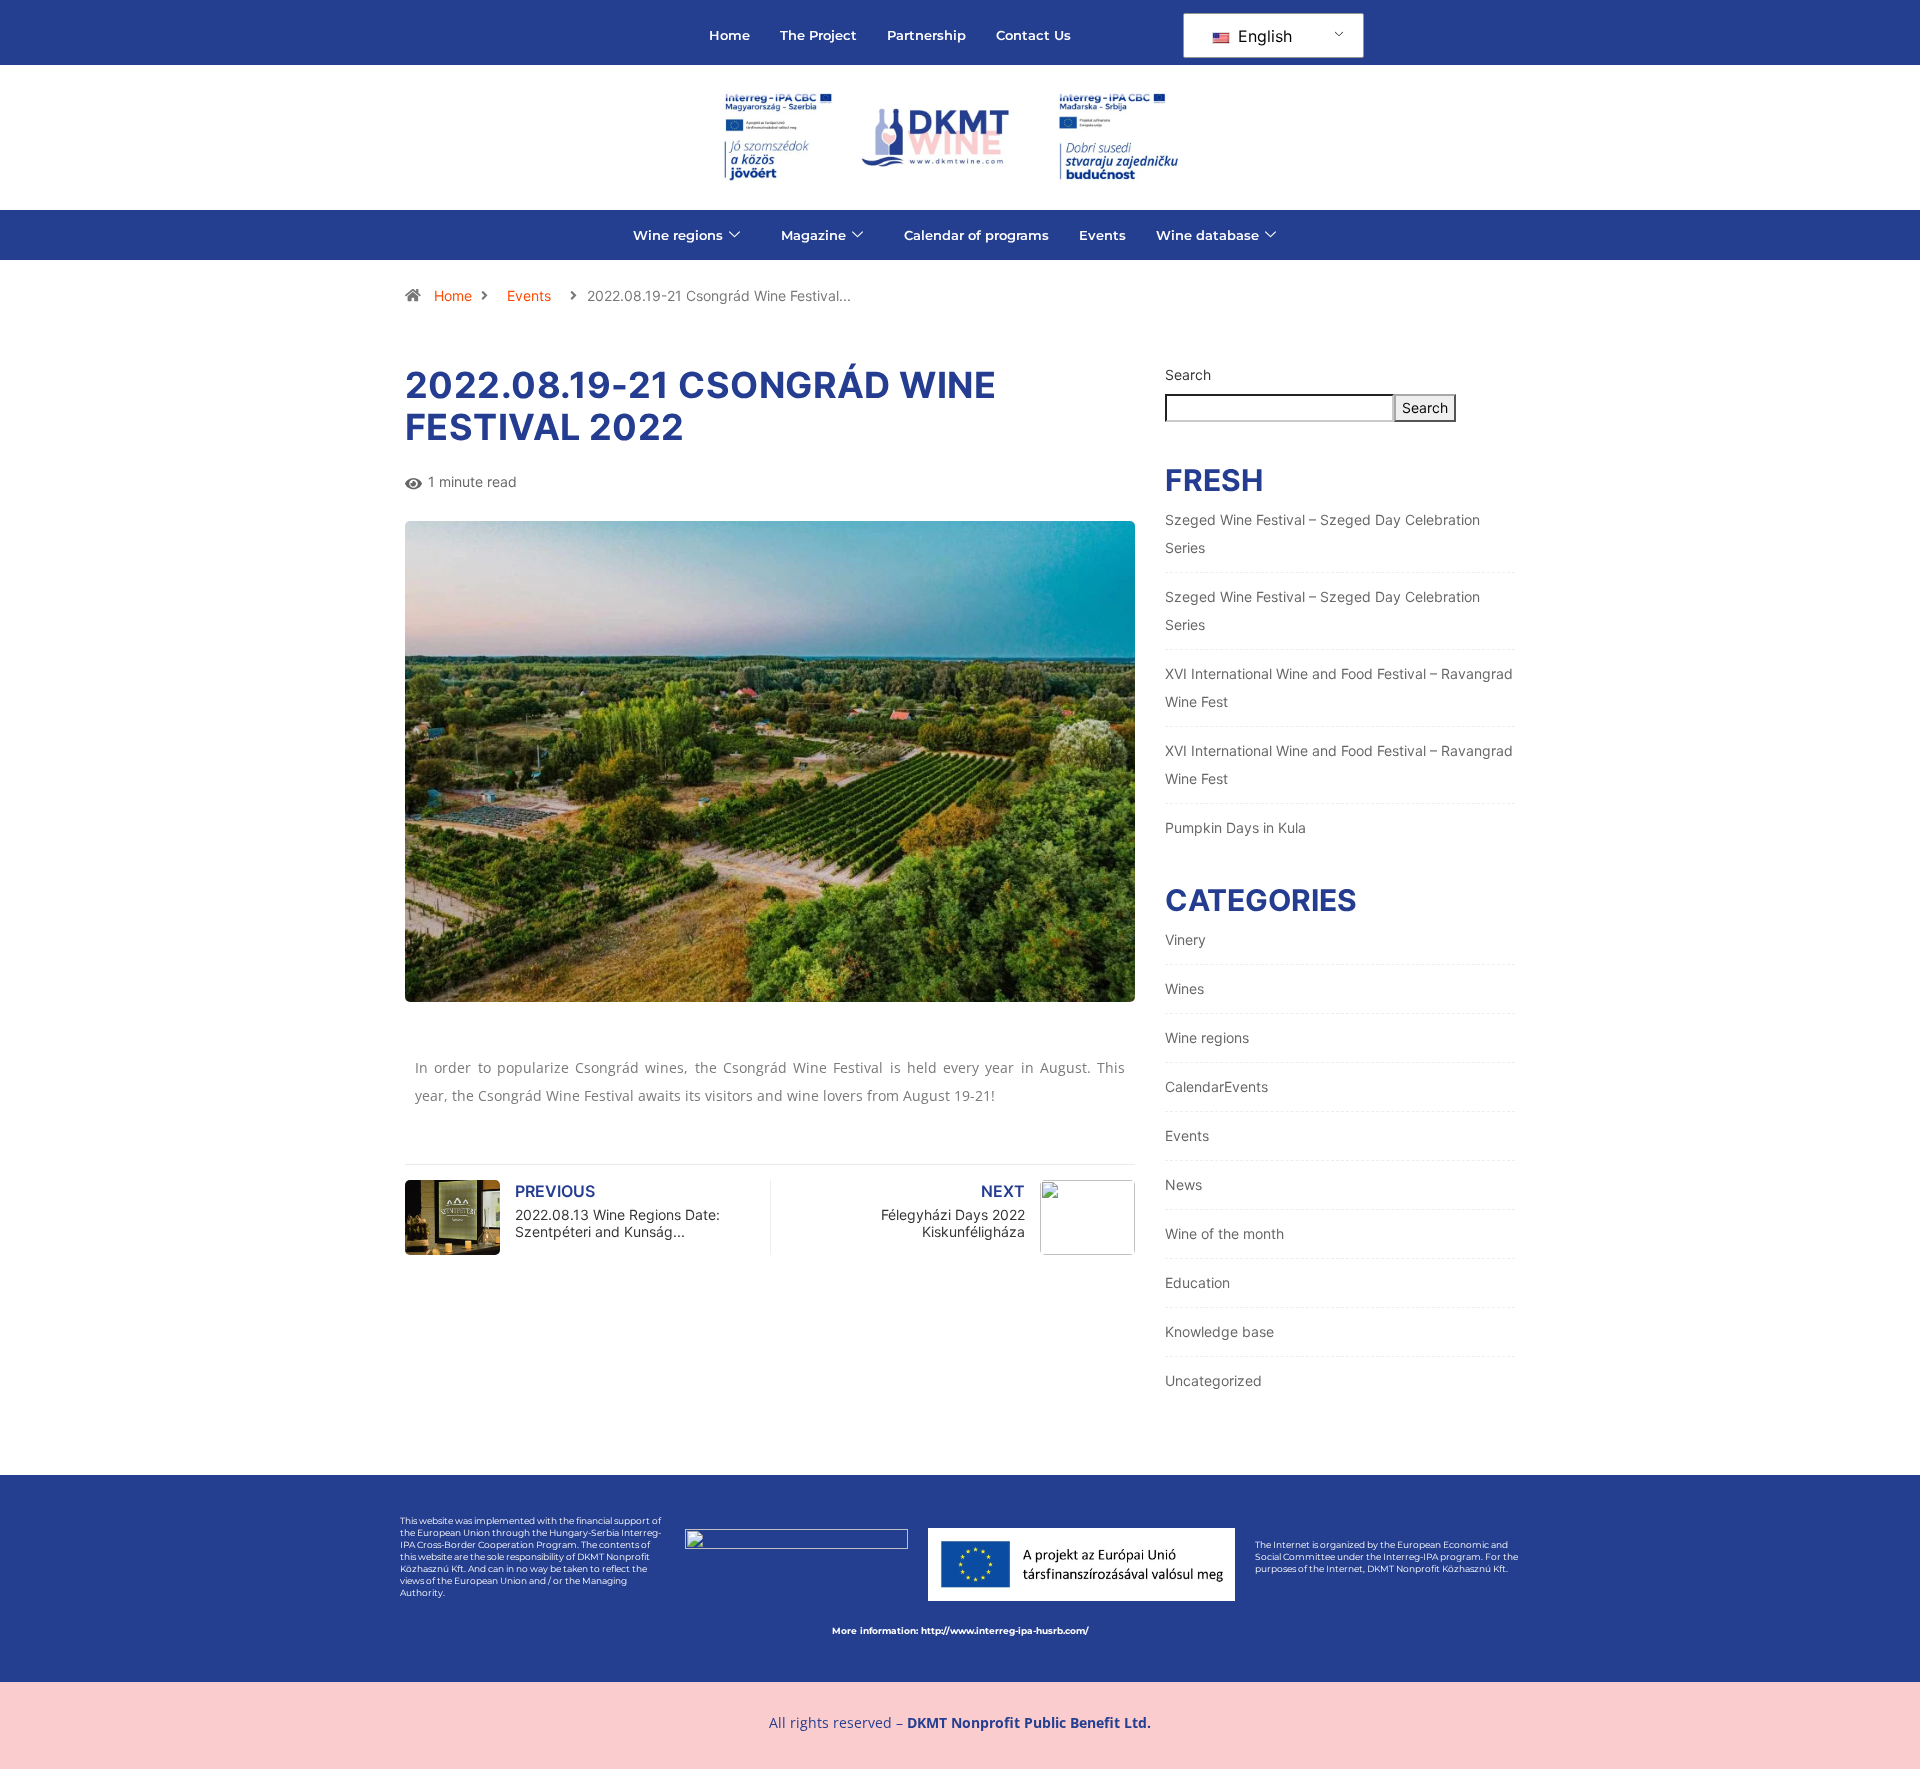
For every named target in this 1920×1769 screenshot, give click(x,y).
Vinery (1185, 939)
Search (1188, 374)
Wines (1184, 988)
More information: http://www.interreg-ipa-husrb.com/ (960, 1630)
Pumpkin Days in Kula (1235, 827)
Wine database (1207, 235)
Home (729, 35)
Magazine (813, 235)
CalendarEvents (1216, 1086)
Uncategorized (1213, 1380)
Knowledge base (1219, 1331)
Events (1102, 235)
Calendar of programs (976, 235)
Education (1197, 1282)
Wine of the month (1224, 1233)
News (1183, 1184)
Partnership (926, 35)
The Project (818, 35)
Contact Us (1033, 35)
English (1262, 36)
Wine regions (678, 235)
